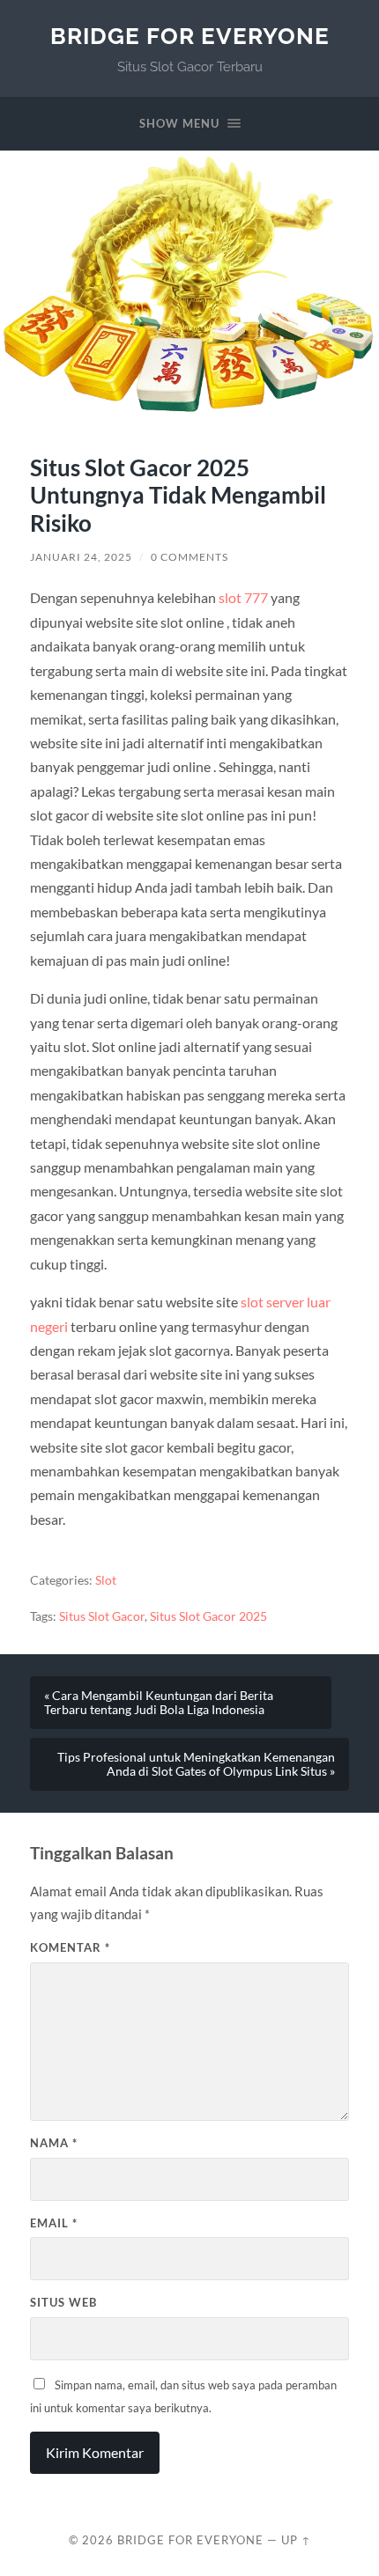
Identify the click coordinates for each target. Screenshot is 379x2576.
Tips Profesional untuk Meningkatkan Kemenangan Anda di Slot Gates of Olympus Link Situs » (196, 1764)
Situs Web (63, 2302)
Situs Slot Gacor (102, 1616)
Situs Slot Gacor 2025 (208, 1616)
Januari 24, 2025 (81, 557)
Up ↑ (296, 2540)
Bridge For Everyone (190, 36)
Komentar (70, 1947)
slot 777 (243, 597)
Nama (54, 2143)
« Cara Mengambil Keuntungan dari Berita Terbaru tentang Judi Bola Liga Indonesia (159, 1703)
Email (54, 2223)
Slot (106, 1580)
